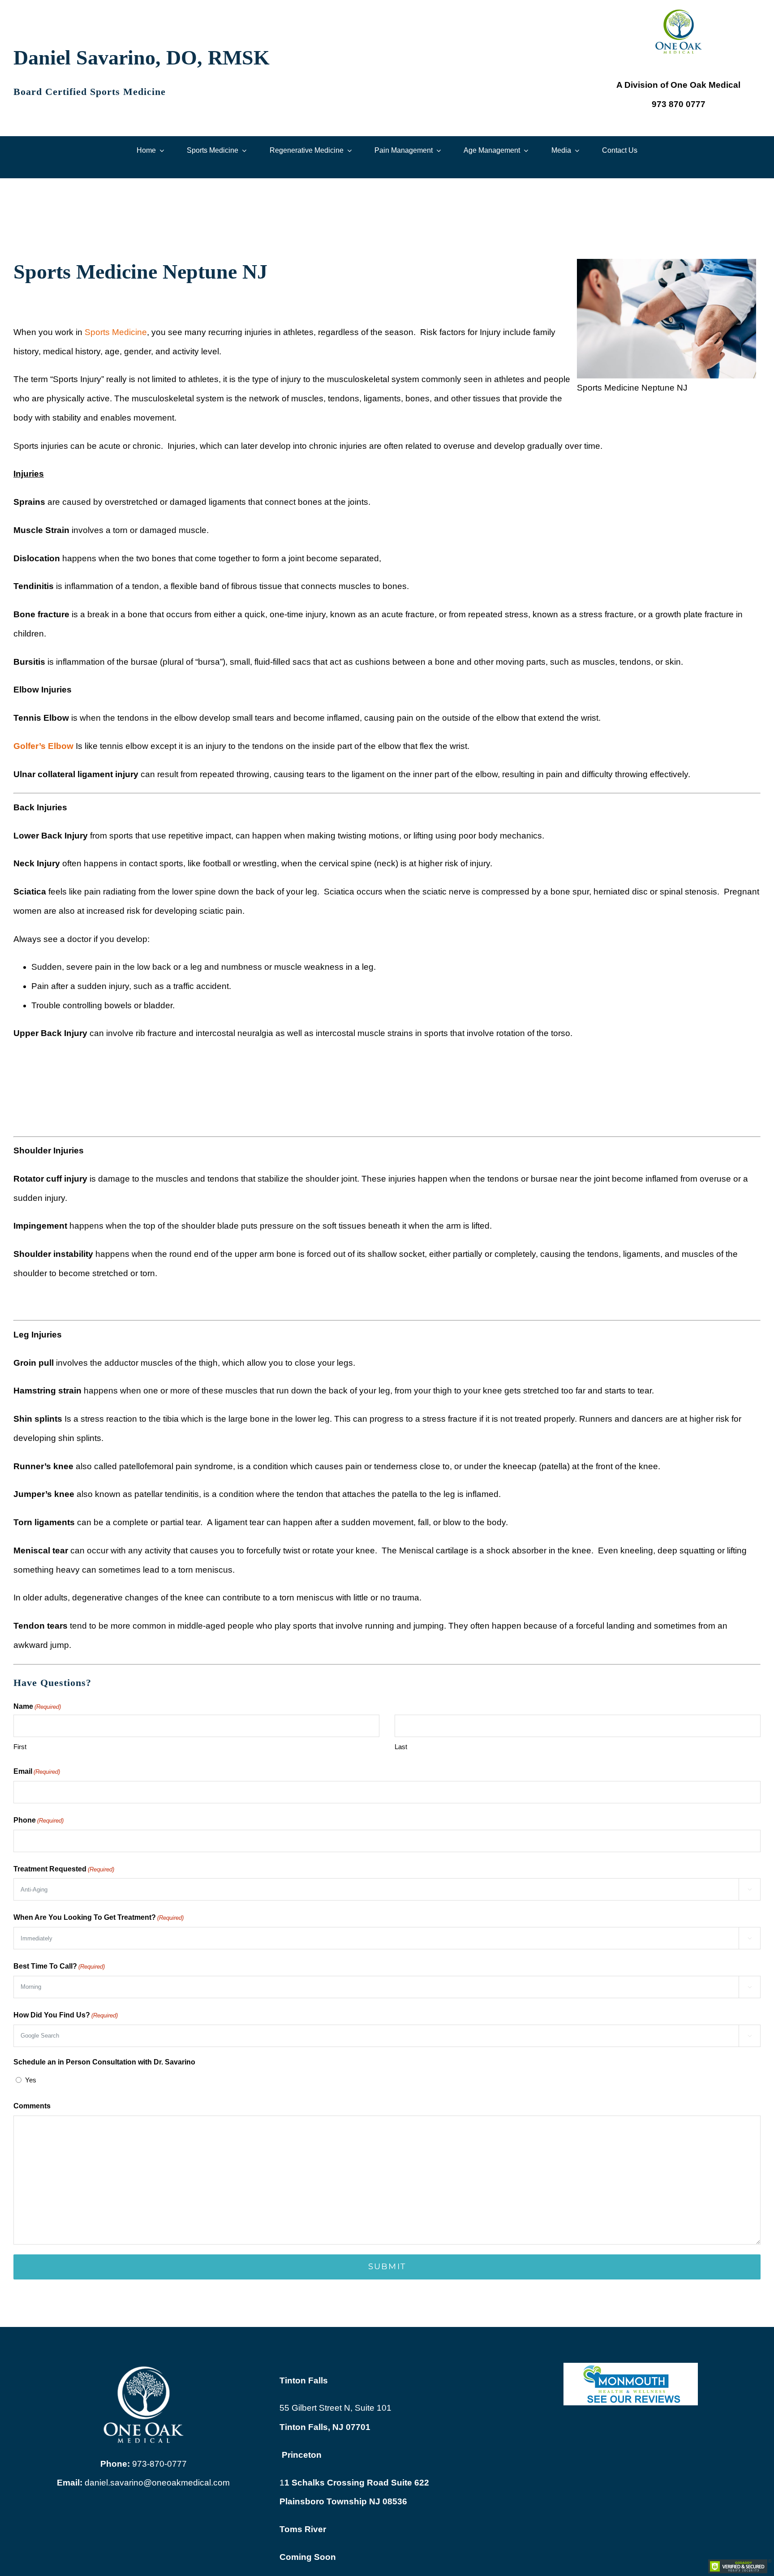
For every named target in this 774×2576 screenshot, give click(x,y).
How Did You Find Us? (66, 2015)
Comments (32, 2106)
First (20, 1747)
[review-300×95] (631, 2367)
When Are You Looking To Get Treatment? (99, 1917)
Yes (31, 2080)
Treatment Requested (64, 1869)
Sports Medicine (116, 332)
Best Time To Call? (59, 1966)
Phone (39, 1820)
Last (401, 1747)
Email (37, 1771)
